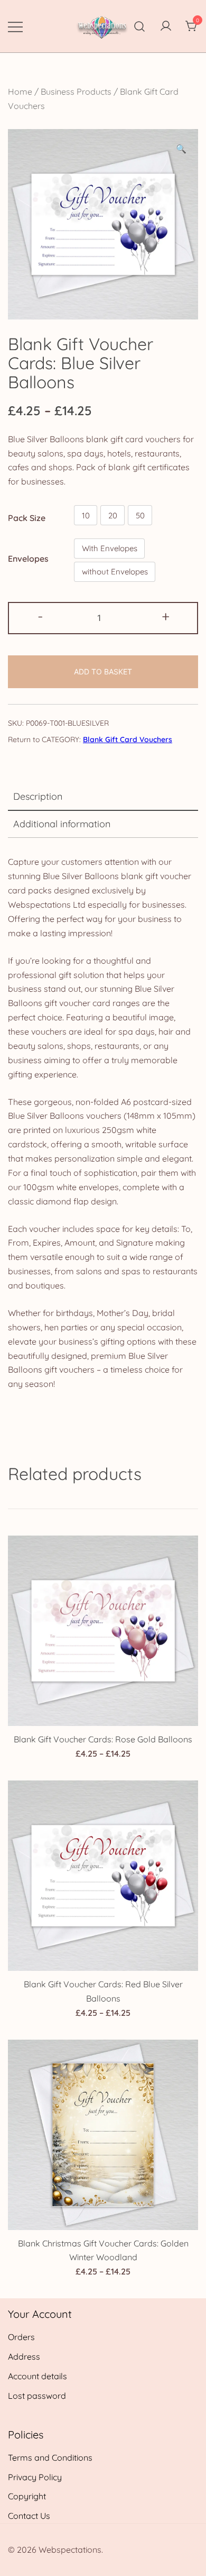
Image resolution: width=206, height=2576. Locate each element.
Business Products (76, 92)
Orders (21, 2337)
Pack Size (27, 518)
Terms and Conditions (50, 2458)
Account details (38, 2376)
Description (38, 796)
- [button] (40, 616)
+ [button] (166, 616)
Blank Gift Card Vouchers (128, 739)
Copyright (27, 2496)
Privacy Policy (35, 2477)
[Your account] (166, 26)
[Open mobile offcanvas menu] (15, 26)
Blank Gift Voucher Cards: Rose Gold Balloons (103, 1739)
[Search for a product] (140, 26)
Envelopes (28, 558)
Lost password (37, 2396)
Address (24, 2356)
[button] (181, 149)
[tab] (103, 797)
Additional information (62, 824)
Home (20, 92)
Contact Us (29, 2516)
